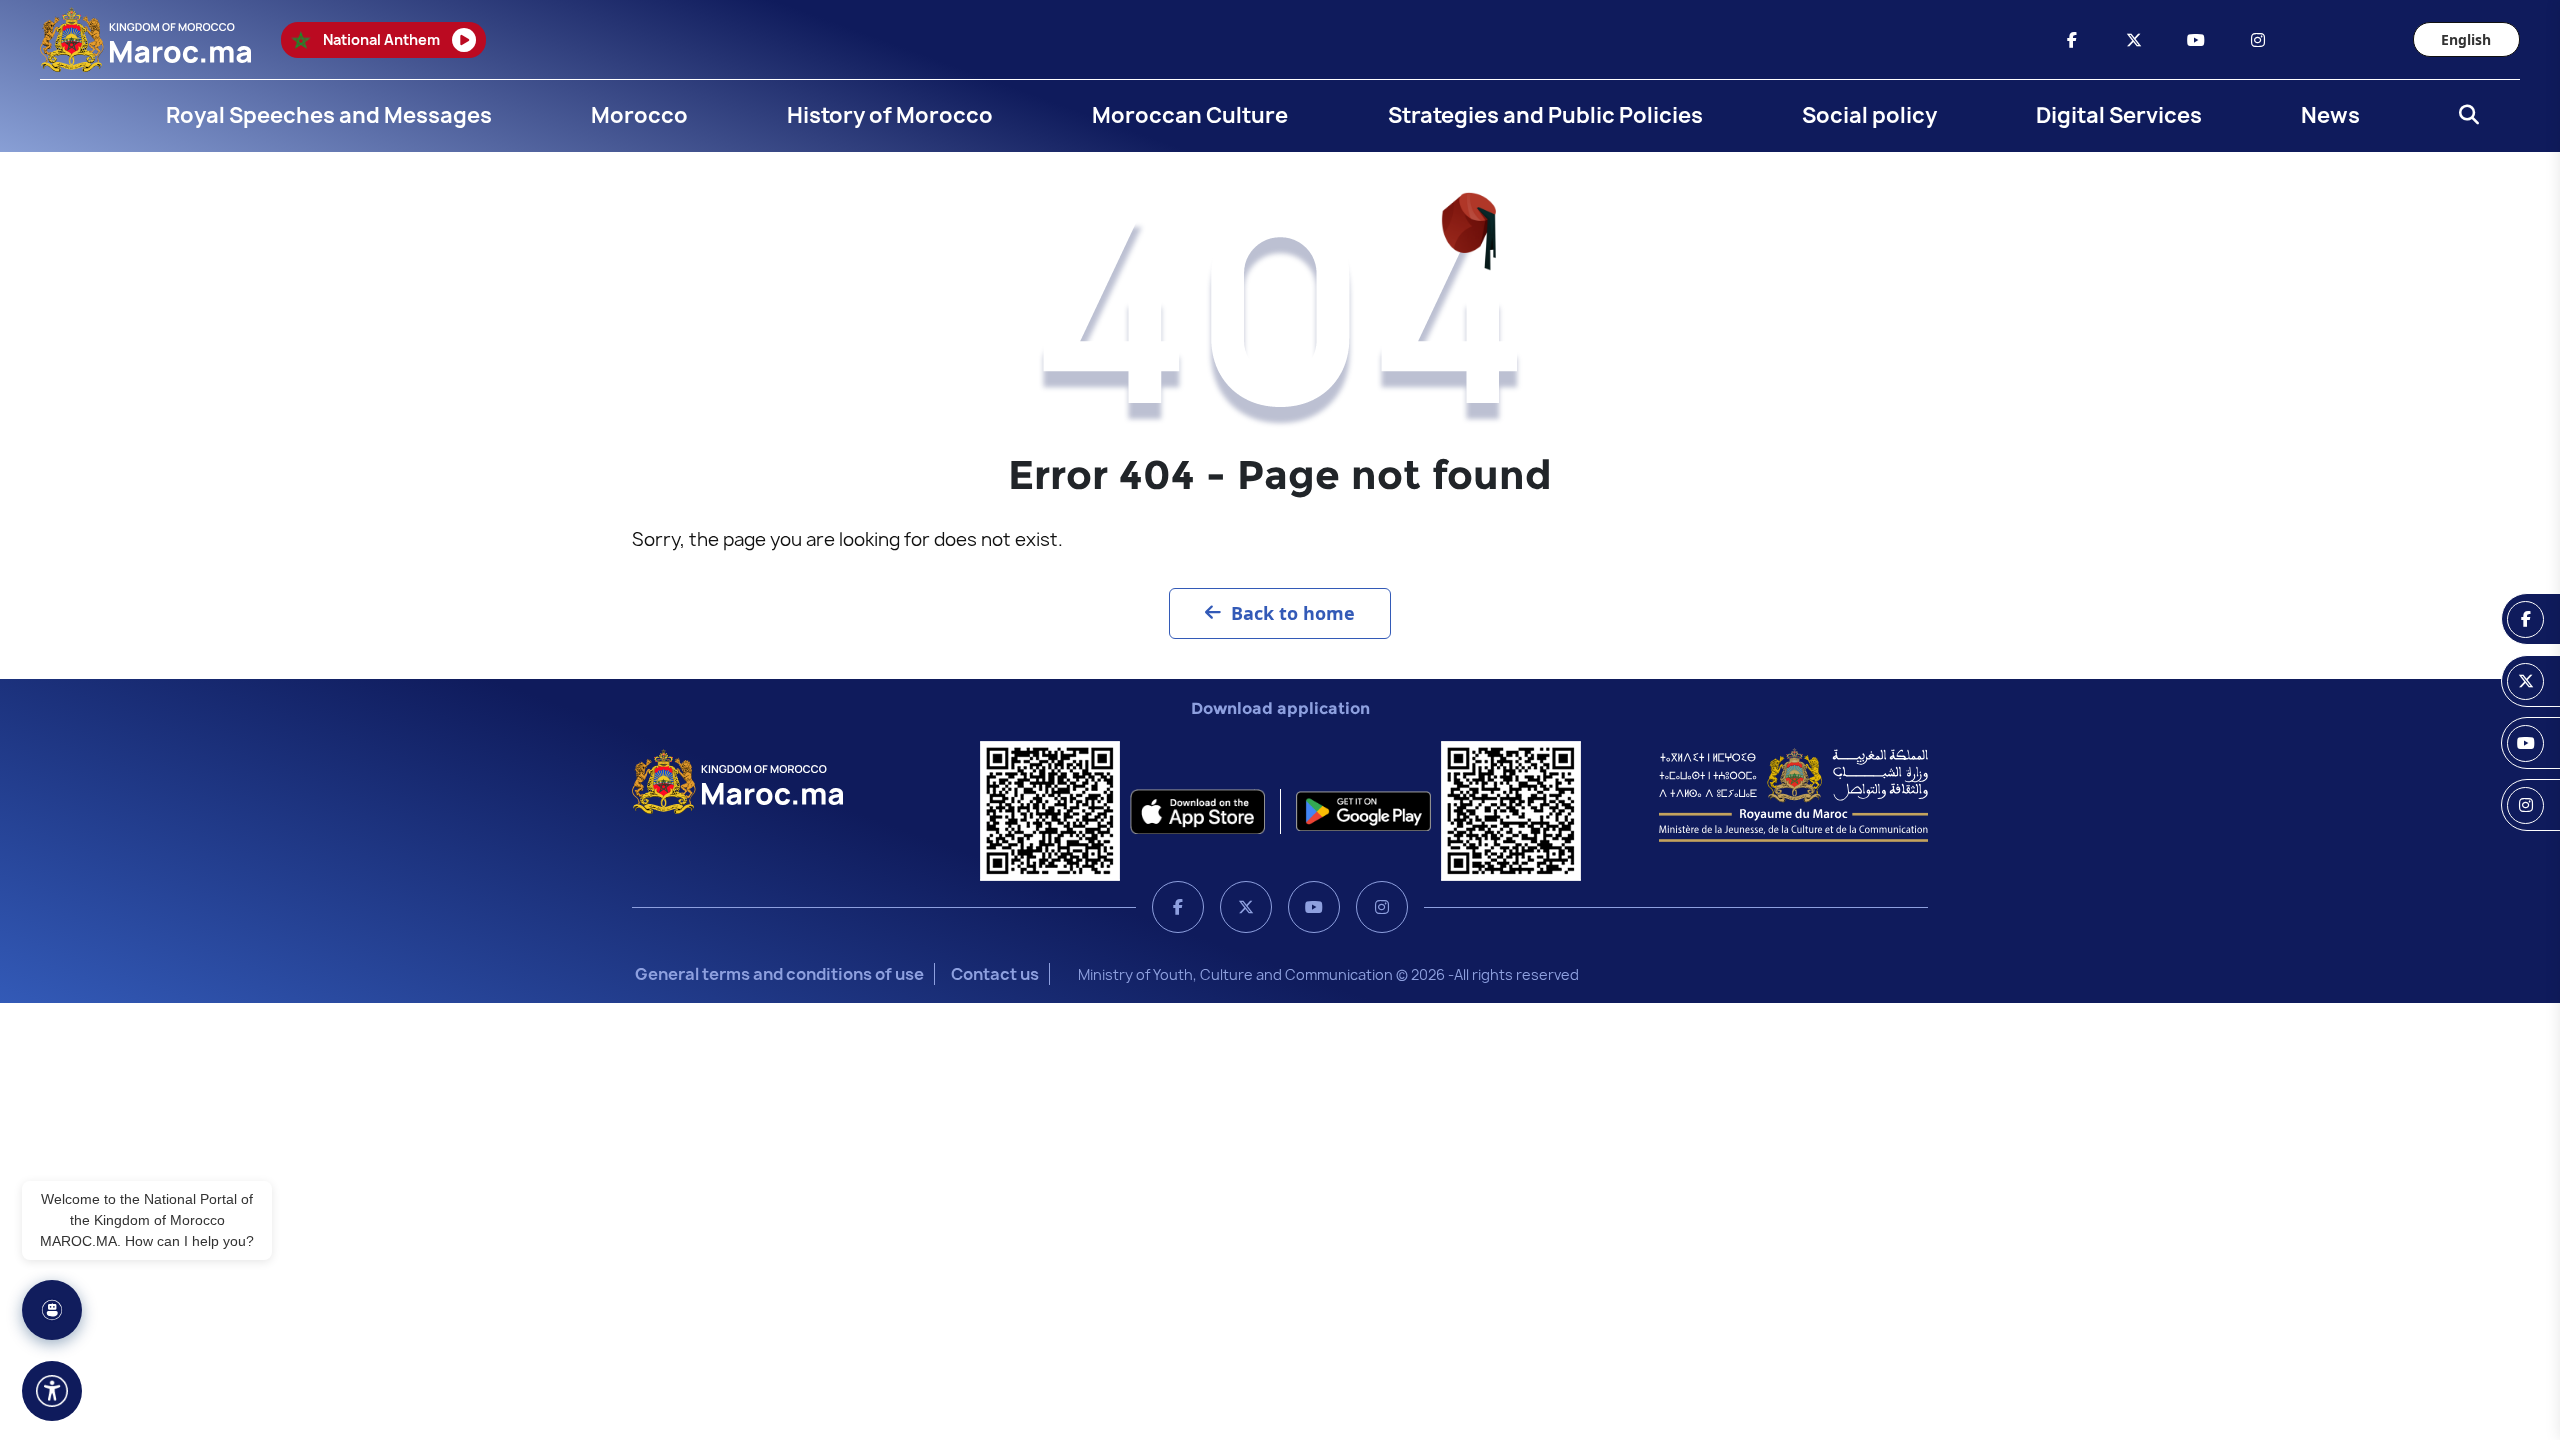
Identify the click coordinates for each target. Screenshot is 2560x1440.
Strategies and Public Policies (1545, 115)
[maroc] (2072, 40)
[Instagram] (1382, 907)
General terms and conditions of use (779, 974)
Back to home (1293, 613)
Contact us (995, 974)
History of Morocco (890, 115)
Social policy (1869, 115)
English (2466, 39)
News (2330, 115)
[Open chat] (52, 1310)
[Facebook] (1178, 907)
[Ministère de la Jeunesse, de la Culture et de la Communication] (1793, 794)
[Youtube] (1314, 907)
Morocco (639, 115)
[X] (1246, 907)
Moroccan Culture (1190, 115)
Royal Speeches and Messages (329, 115)
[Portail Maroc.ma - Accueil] (737, 780)
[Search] (2463, 116)
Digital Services (2119, 115)
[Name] (52, 1391)
